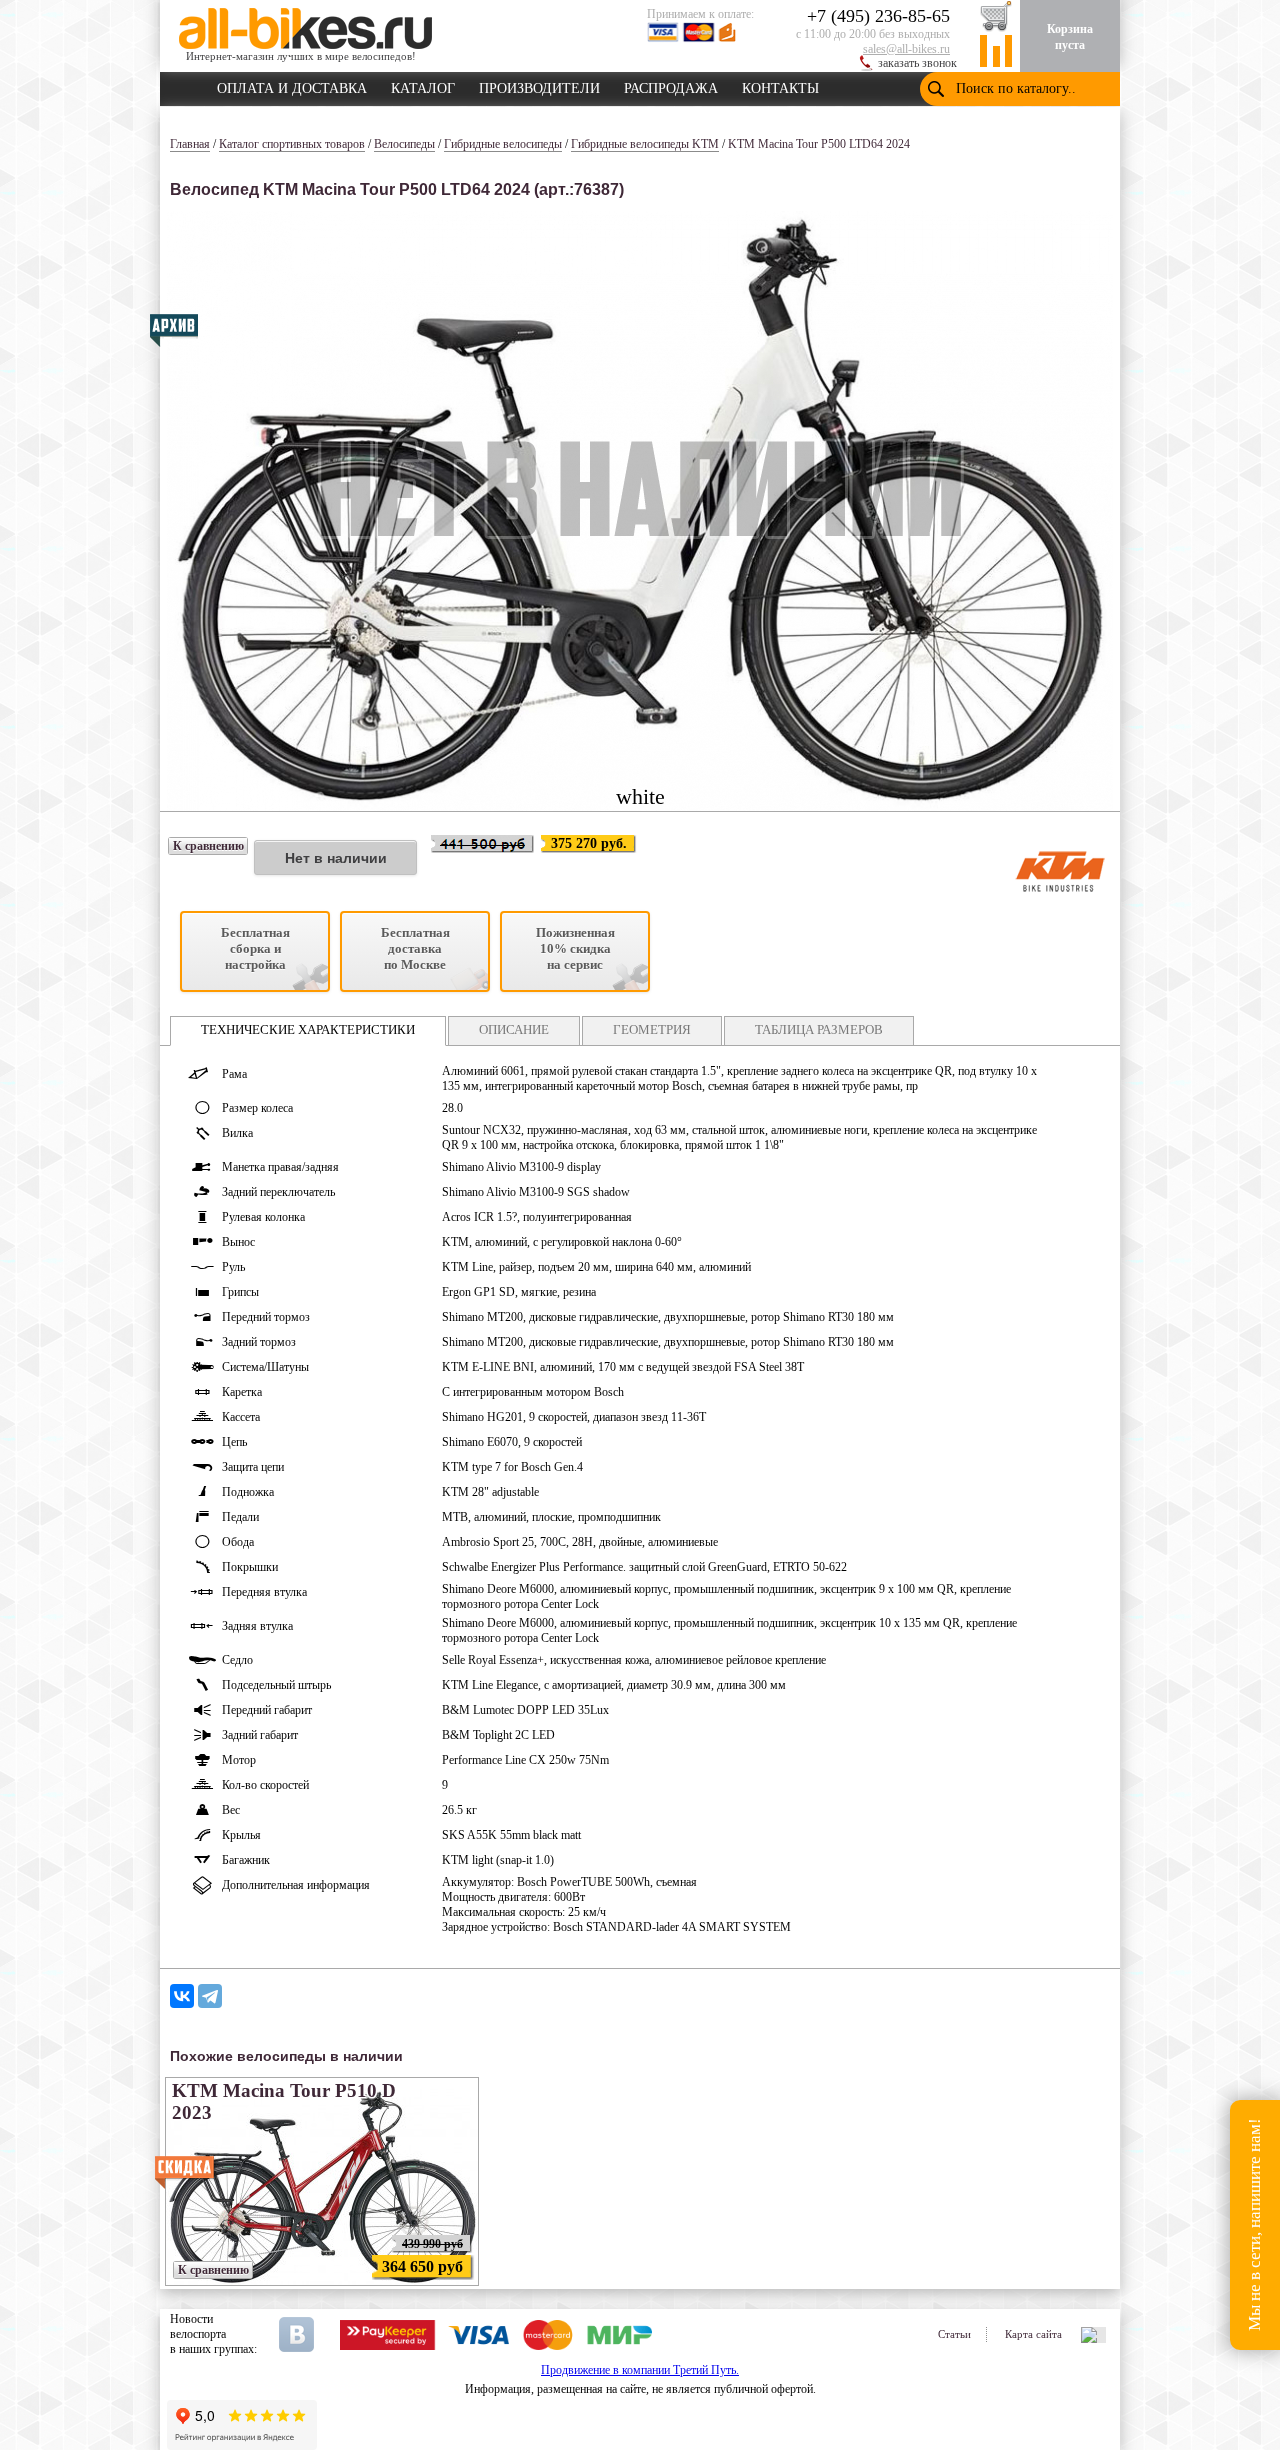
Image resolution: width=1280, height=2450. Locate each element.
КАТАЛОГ (423, 85)
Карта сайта (1033, 2334)
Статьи (954, 2334)
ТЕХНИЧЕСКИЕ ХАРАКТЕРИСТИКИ (308, 1029)
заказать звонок (917, 63)
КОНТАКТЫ (780, 85)
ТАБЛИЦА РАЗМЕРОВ (819, 1029)
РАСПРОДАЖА (671, 85)
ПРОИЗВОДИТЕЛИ (539, 85)
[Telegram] (210, 1996)
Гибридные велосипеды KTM (645, 144)
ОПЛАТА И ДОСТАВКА (292, 85)
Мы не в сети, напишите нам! (1254, 2225)
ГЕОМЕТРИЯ (652, 1029)
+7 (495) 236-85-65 (878, 16)
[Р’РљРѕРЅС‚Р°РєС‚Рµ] (182, 1996)
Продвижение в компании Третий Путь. (640, 2370)
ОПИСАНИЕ (514, 1029)
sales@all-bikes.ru (906, 49)
